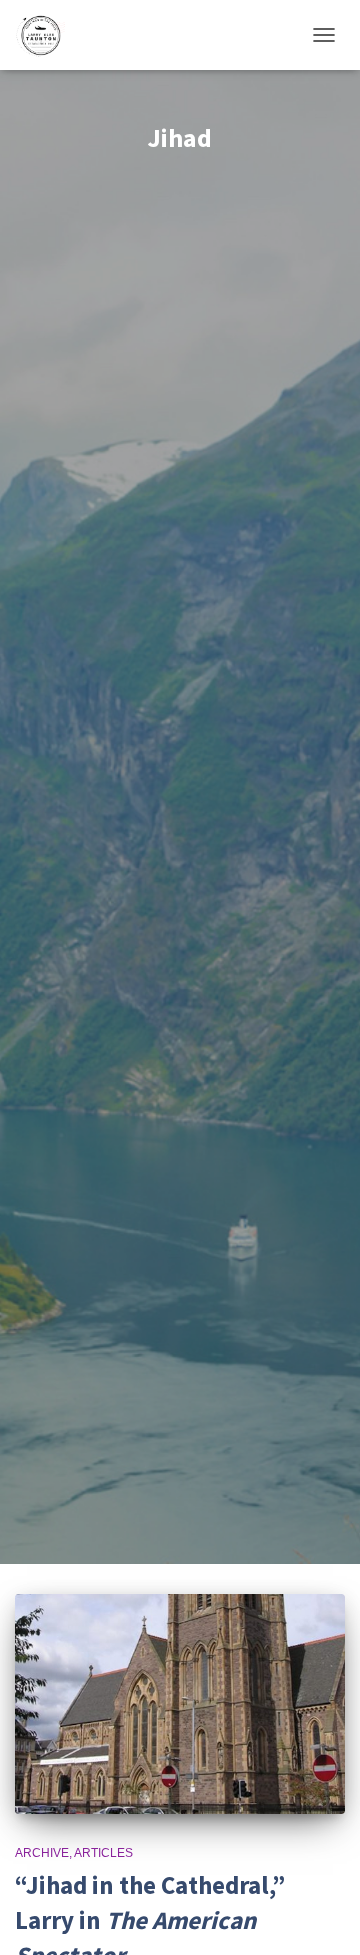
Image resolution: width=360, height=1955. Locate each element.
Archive (42, 1853)
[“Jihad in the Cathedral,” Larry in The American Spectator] (180, 1704)
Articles (103, 1853)
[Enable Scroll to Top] (320, 1915)
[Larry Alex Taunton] (47, 35)
